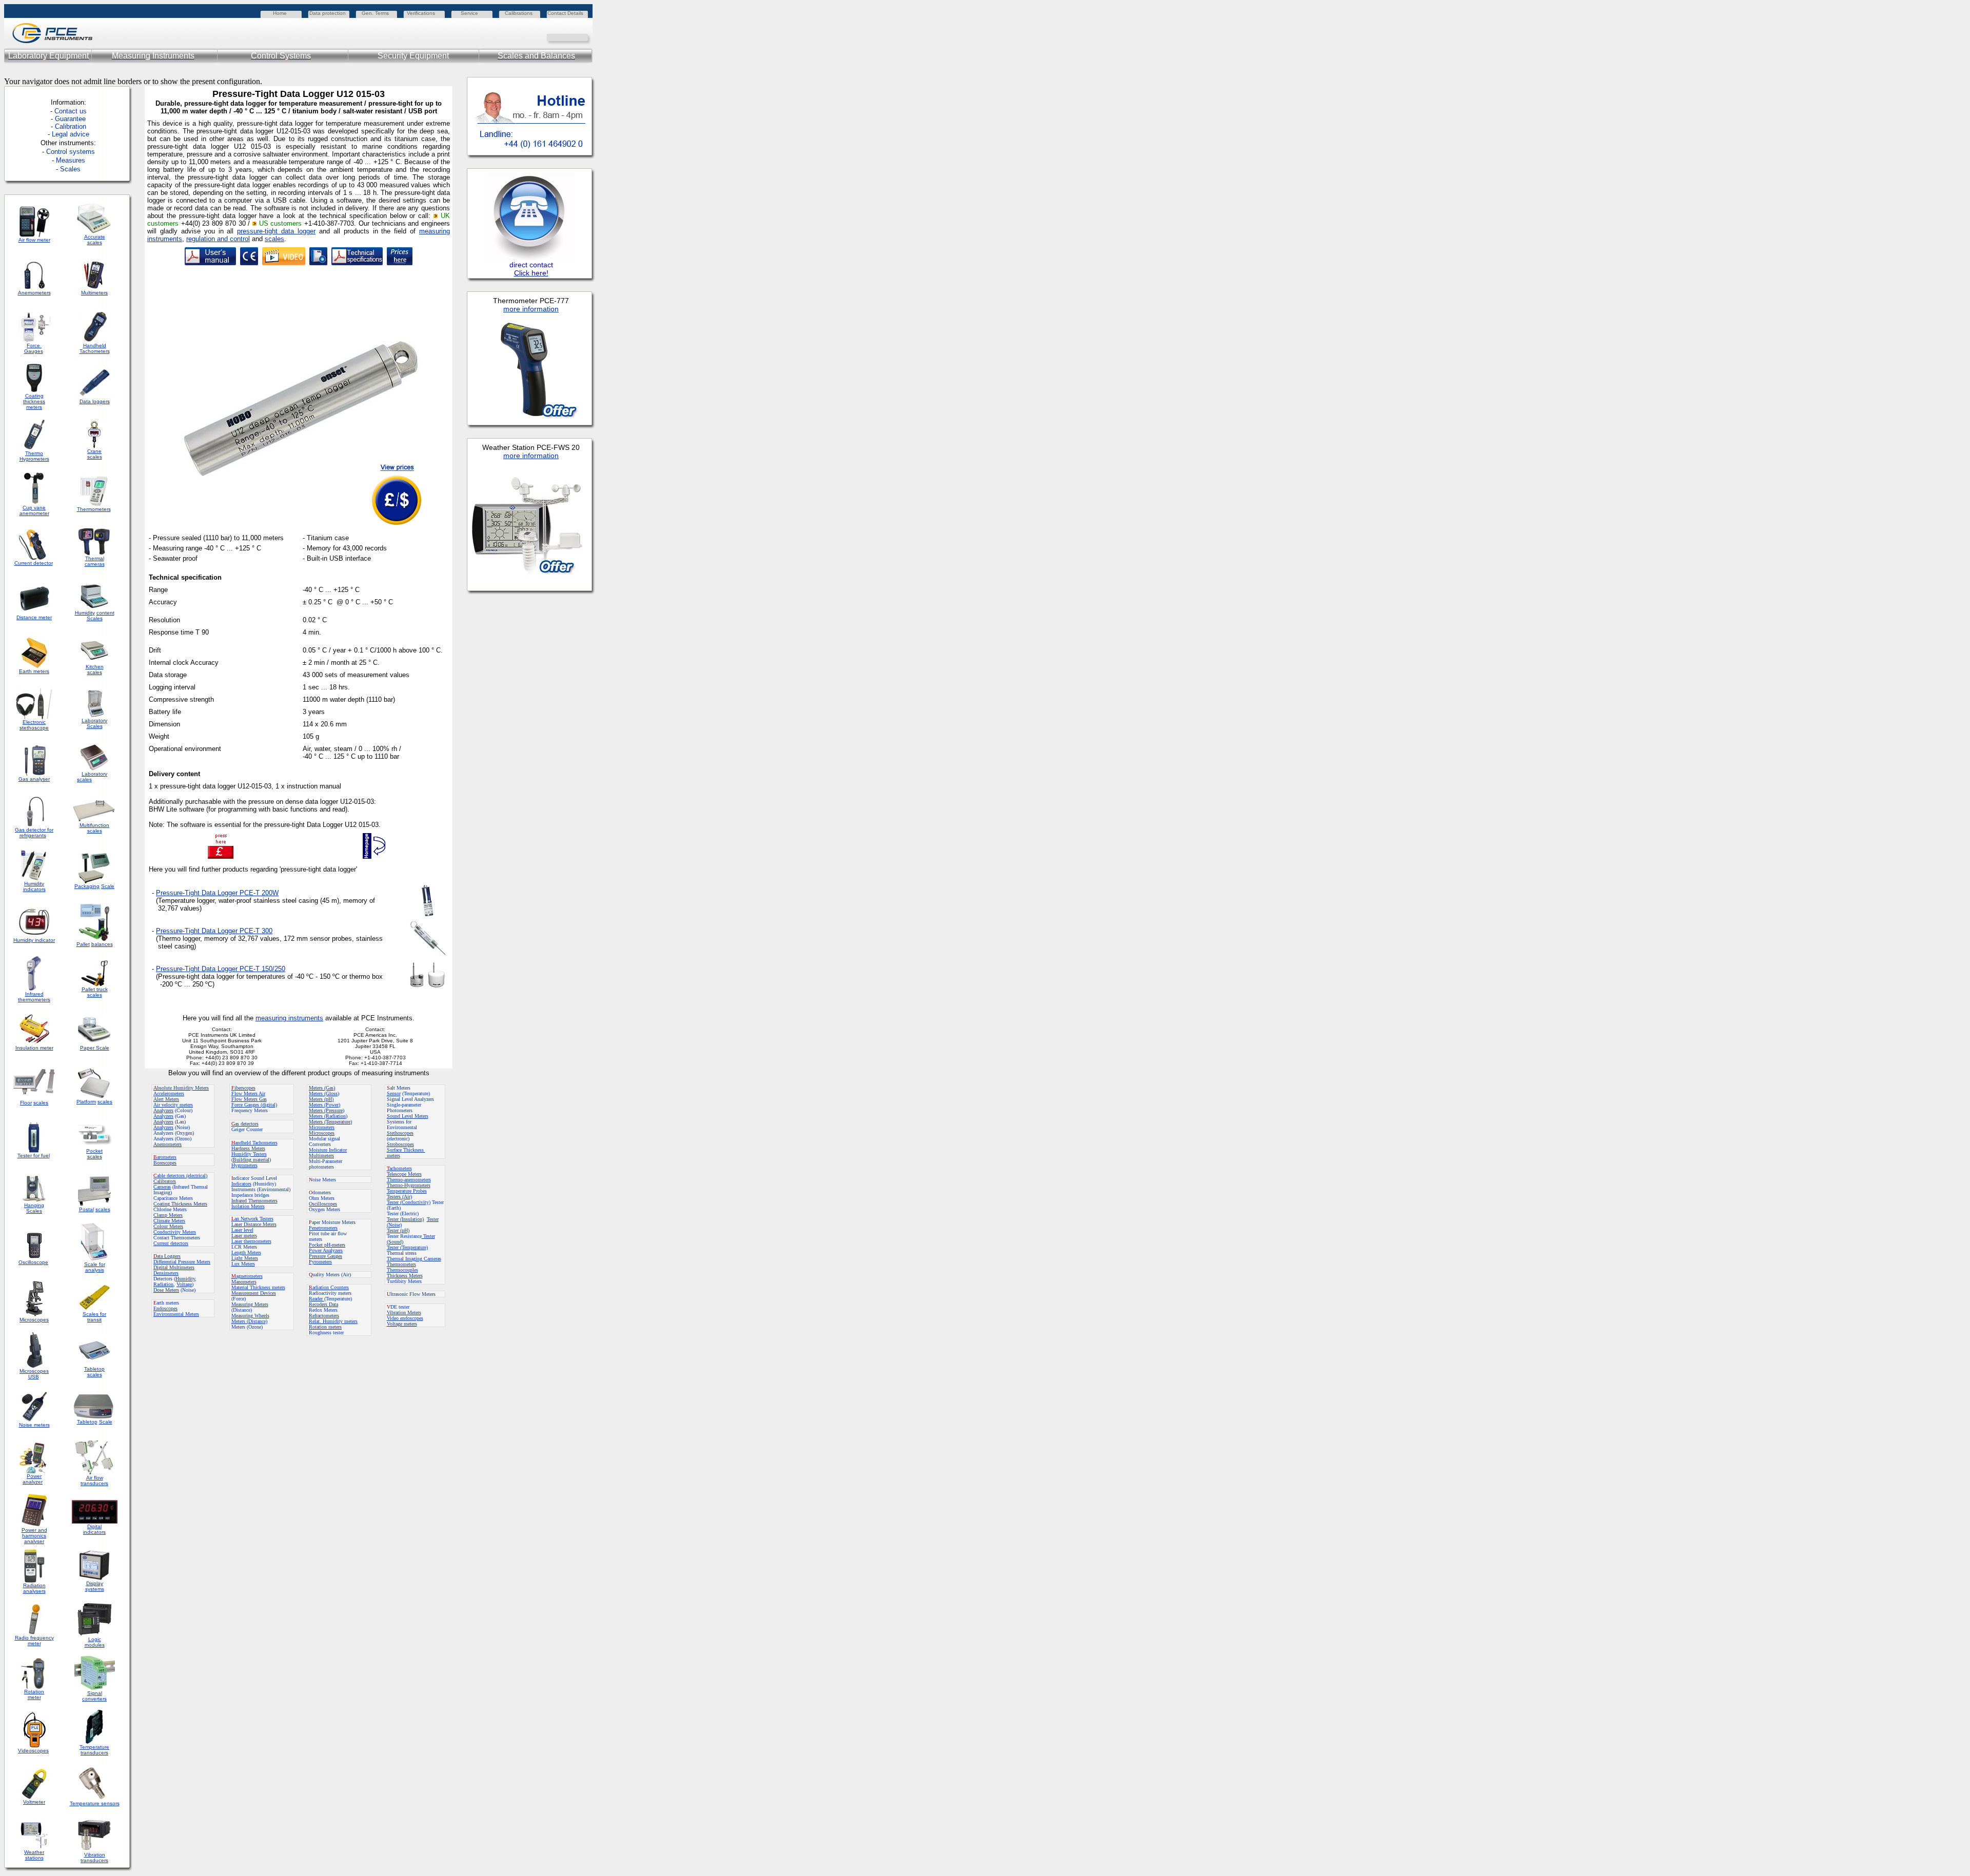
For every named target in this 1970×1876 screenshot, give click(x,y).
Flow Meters (245, 1093)
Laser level (242, 1230)
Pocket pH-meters (327, 1245)
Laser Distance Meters (254, 1224)
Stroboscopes (400, 1144)
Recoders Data (323, 1304)
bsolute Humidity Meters (181, 1088)
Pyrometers (320, 1262)
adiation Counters (329, 1287)
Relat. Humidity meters (333, 1321)
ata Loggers (167, 1256)
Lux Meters (243, 1264)
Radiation (163, 1284)
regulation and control (218, 239)
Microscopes (322, 1133)
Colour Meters (168, 1226)
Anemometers (168, 1144)
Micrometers (322, 1127)
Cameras (162, 1187)
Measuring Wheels (250, 1316)
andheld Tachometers (256, 1143)
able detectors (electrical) (180, 1176)
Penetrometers (323, 1228)
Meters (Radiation (327, 1116)
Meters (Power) (324, 1105)
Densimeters (166, 1273)
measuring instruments (289, 1018)
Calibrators (165, 1181)
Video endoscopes (405, 1318)
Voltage (184, 1284)
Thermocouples (402, 1270)
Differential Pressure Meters (182, 1262)
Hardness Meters (248, 1148)
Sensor (394, 1093)
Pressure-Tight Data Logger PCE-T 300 (214, 931)
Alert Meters (166, 1099)
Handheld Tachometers (95, 348)
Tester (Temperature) (407, 1247)
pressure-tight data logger (276, 231)
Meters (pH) (321, 1099)
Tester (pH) (398, 1230)
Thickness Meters (405, 1276)
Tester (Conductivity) (409, 1202)
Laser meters (244, 1236)
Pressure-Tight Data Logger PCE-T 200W (217, 893)
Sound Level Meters (408, 1116)
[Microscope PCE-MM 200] (318, 262)
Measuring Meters (250, 1304)
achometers (399, 1168)
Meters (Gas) (322, 1088)
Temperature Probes (407, 1191)
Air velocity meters (173, 1105)
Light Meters (245, 1258)
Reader (317, 1299)
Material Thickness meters (258, 1287)
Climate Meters (169, 1221)
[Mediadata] (585, 37)
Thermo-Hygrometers (409, 1185)
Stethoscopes (400, 1133)
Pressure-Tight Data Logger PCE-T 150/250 (221, 969)
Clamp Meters (168, 1215)
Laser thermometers (251, 1241)
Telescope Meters (404, 1174)
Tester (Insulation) (405, 1219)
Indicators (241, 1184)
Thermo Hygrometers (34, 456)
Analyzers (163, 1110)
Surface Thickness (406, 1150)
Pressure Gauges (326, 1256)
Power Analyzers (326, 1250)
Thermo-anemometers (409, 1180)
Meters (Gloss (323, 1093)
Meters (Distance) (249, 1321)
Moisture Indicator (328, 1150)
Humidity (185, 1279)
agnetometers (247, 1276)
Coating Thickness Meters (180, 1204)
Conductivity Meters (175, 1232)
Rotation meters (325, 1327)
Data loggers (95, 401)
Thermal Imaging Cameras (414, 1259)
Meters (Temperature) (330, 1122)
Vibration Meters (404, 1312)
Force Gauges (34, 348)
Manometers (244, 1282)
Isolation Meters (248, 1206)
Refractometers (324, 1316)
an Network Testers (252, 1219)
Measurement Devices (254, 1293)
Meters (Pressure (326, 1110)
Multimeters (94, 293)
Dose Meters (166, 1290)
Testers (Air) (399, 1197)
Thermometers (401, 1264)
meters (393, 1156)
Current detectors (171, 1243)
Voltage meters (402, 1324)
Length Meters (246, 1252)
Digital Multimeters (174, 1267)
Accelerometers (169, 1093)
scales (274, 239)
